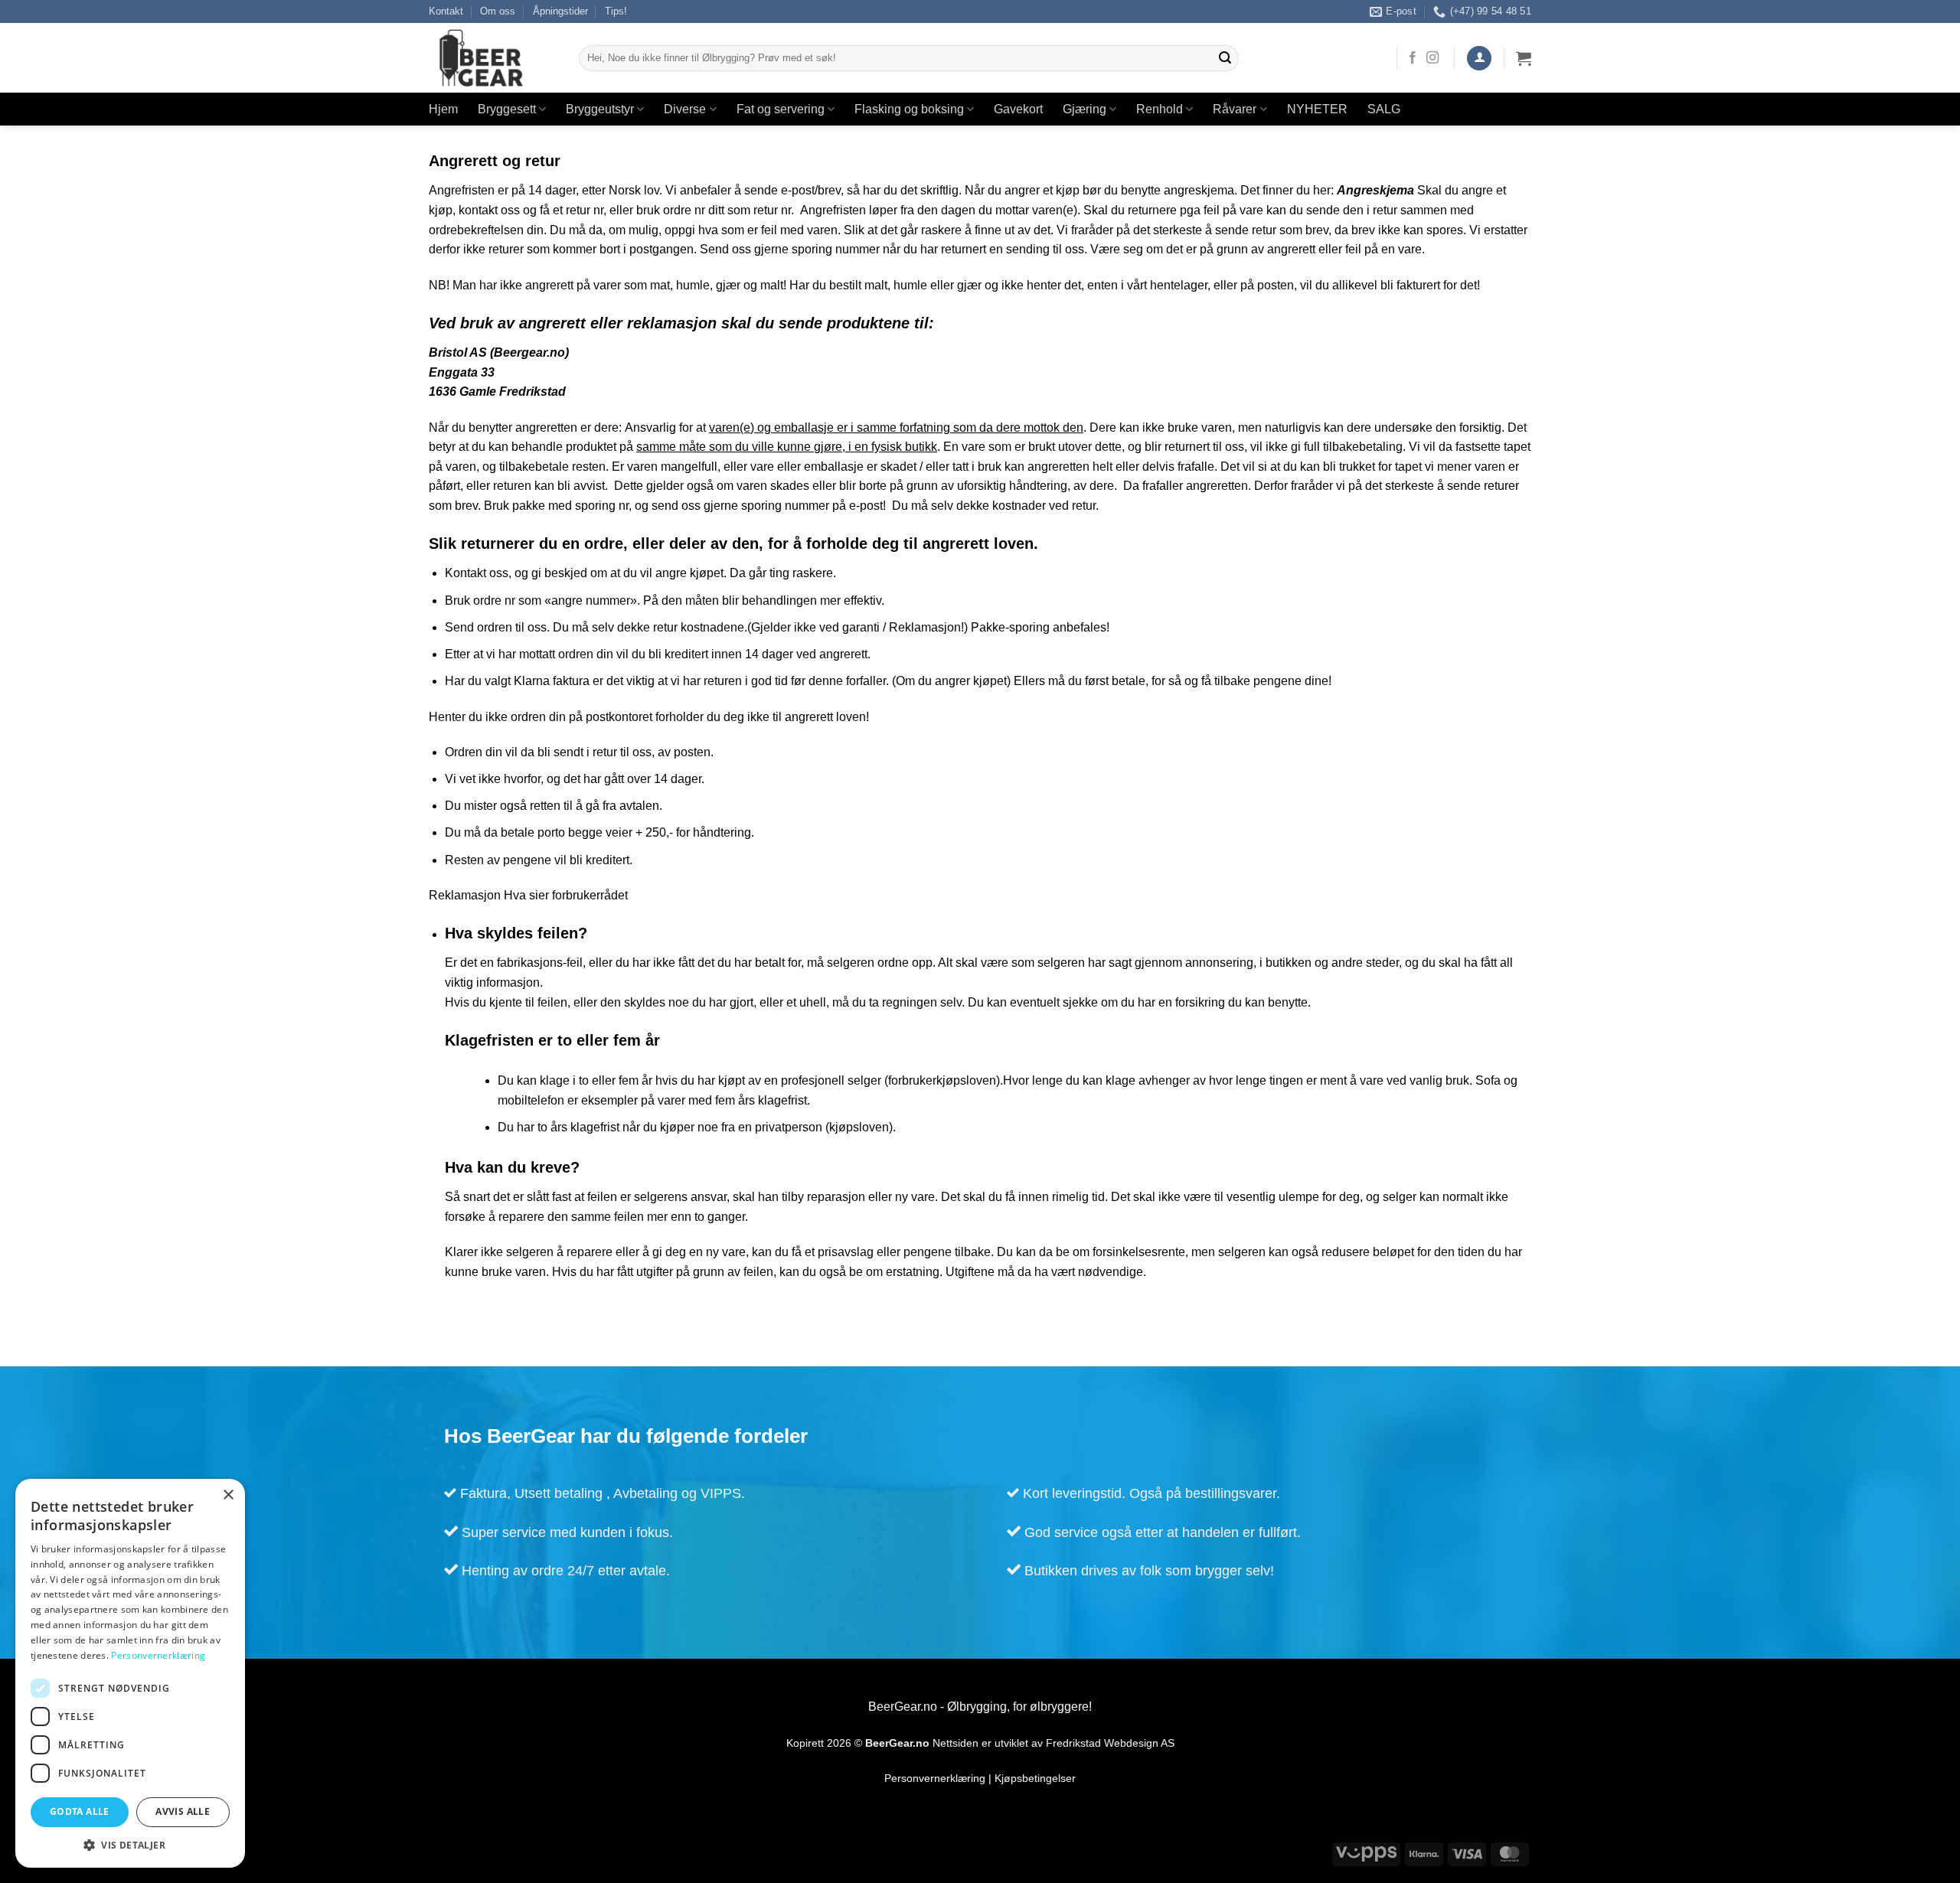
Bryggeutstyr (600, 109)
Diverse (685, 109)
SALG (1384, 109)
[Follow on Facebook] (1413, 58)
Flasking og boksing (909, 109)
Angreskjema (1375, 190)
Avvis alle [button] (183, 1811)
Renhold (1160, 109)
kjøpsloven (859, 1127)
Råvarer (1235, 109)
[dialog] (130, 1673)
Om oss (498, 11)
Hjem (443, 109)
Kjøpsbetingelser (1035, 1779)
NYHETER (1317, 109)
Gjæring (1085, 109)
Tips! (616, 11)
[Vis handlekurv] (1524, 58)
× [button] (228, 1495)
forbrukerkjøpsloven (942, 1080)
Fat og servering (781, 109)
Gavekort (1018, 109)
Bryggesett (507, 109)
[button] (1479, 59)
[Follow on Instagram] (1432, 58)
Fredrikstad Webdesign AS (1110, 1743)
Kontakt (446, 11)
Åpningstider (560, 11)
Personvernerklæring (935, 1779)
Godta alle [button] (80, 1811)
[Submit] (1225, 58)
